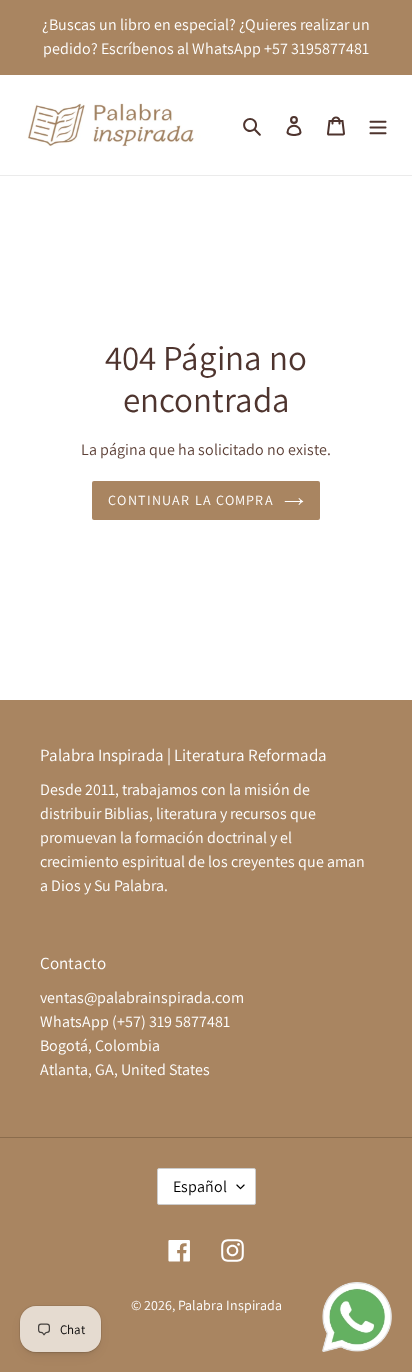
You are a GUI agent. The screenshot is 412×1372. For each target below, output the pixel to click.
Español (200, 1186)
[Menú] (378, 125)
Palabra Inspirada (230, 1305)
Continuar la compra (190, 500)
